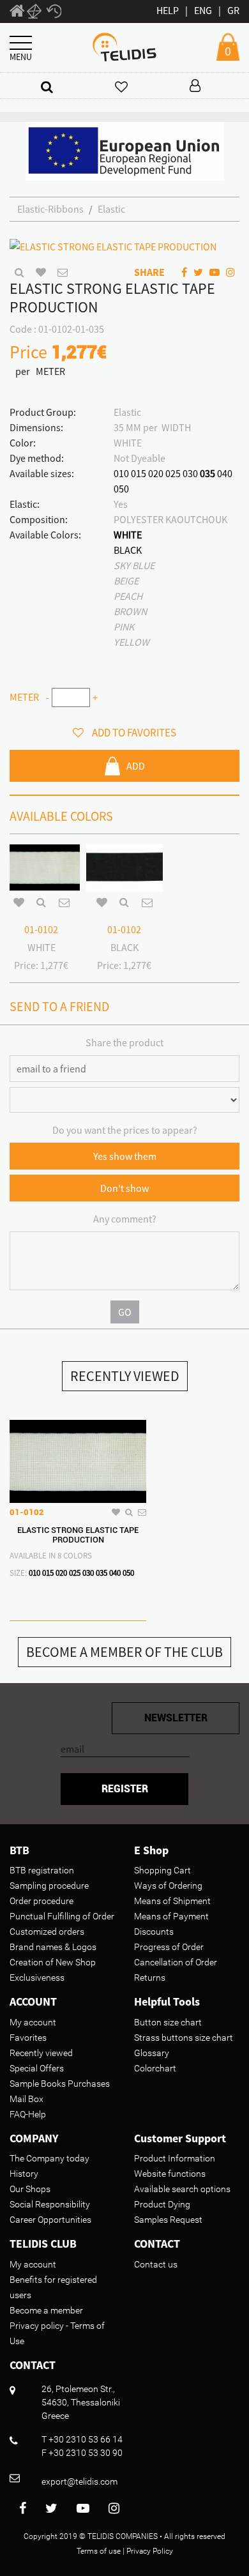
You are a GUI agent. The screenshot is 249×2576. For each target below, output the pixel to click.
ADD (136, 766)
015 (139, 473)
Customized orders (47, 1932)
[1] (17, 13)
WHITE (128, 535)
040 (225, 473)
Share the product (124, 1042)
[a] (47, 87)
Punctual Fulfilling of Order (62, 1916)
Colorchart (155, 2068)
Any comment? (125, 1219)
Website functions (170, 2174)
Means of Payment (171, 1916)
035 (207, 473)
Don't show (124, 1188)
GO (125, 1312)
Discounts (154, 1932)
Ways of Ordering (168, 1886)
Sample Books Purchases (60, 2084)
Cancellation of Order (176, 1962)
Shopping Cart (162, 1870)
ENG (203, 10)
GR (233, 10)
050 (121, 489)
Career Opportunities (50, 2220)
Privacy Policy (150, 2551)
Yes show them (125, 1156)
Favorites (28, 2038)
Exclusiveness (37, 1978)
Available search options (182, 2189)
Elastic (111, 209)
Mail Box (26, 2099)
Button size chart (168, 2022)
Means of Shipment (172, 1901)
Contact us (156, 2264)
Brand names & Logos (53, 1947)
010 (121, 473)
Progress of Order (169, 1947)
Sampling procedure (49, 1886)
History (24, 2174)
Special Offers (37, 2068)
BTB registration (42, 1870)
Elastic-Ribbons (50, 209)
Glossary (152, 2053)
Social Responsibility (50, 2204)
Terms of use (99, 2551)
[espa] (125, 150)
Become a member (46, 2310)
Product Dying (162, 2204)
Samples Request (168, 2220)
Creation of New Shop (53, 1962)
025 (173, 473)
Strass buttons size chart (184, 2038)
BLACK (128, 550)
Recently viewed (41, 2053)
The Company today (49, 2158)
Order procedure (41, 1901)
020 (156, 473)
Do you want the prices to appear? (125, 1130)
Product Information (175, 2158)
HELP (168, 10)
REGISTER (125, 1789)
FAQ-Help (28, 2114)
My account (33, 2022)
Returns (150, 1978)
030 (190, 473)
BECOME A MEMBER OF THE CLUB (124, 1652)
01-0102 (41, 929)
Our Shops (30, 2189)
